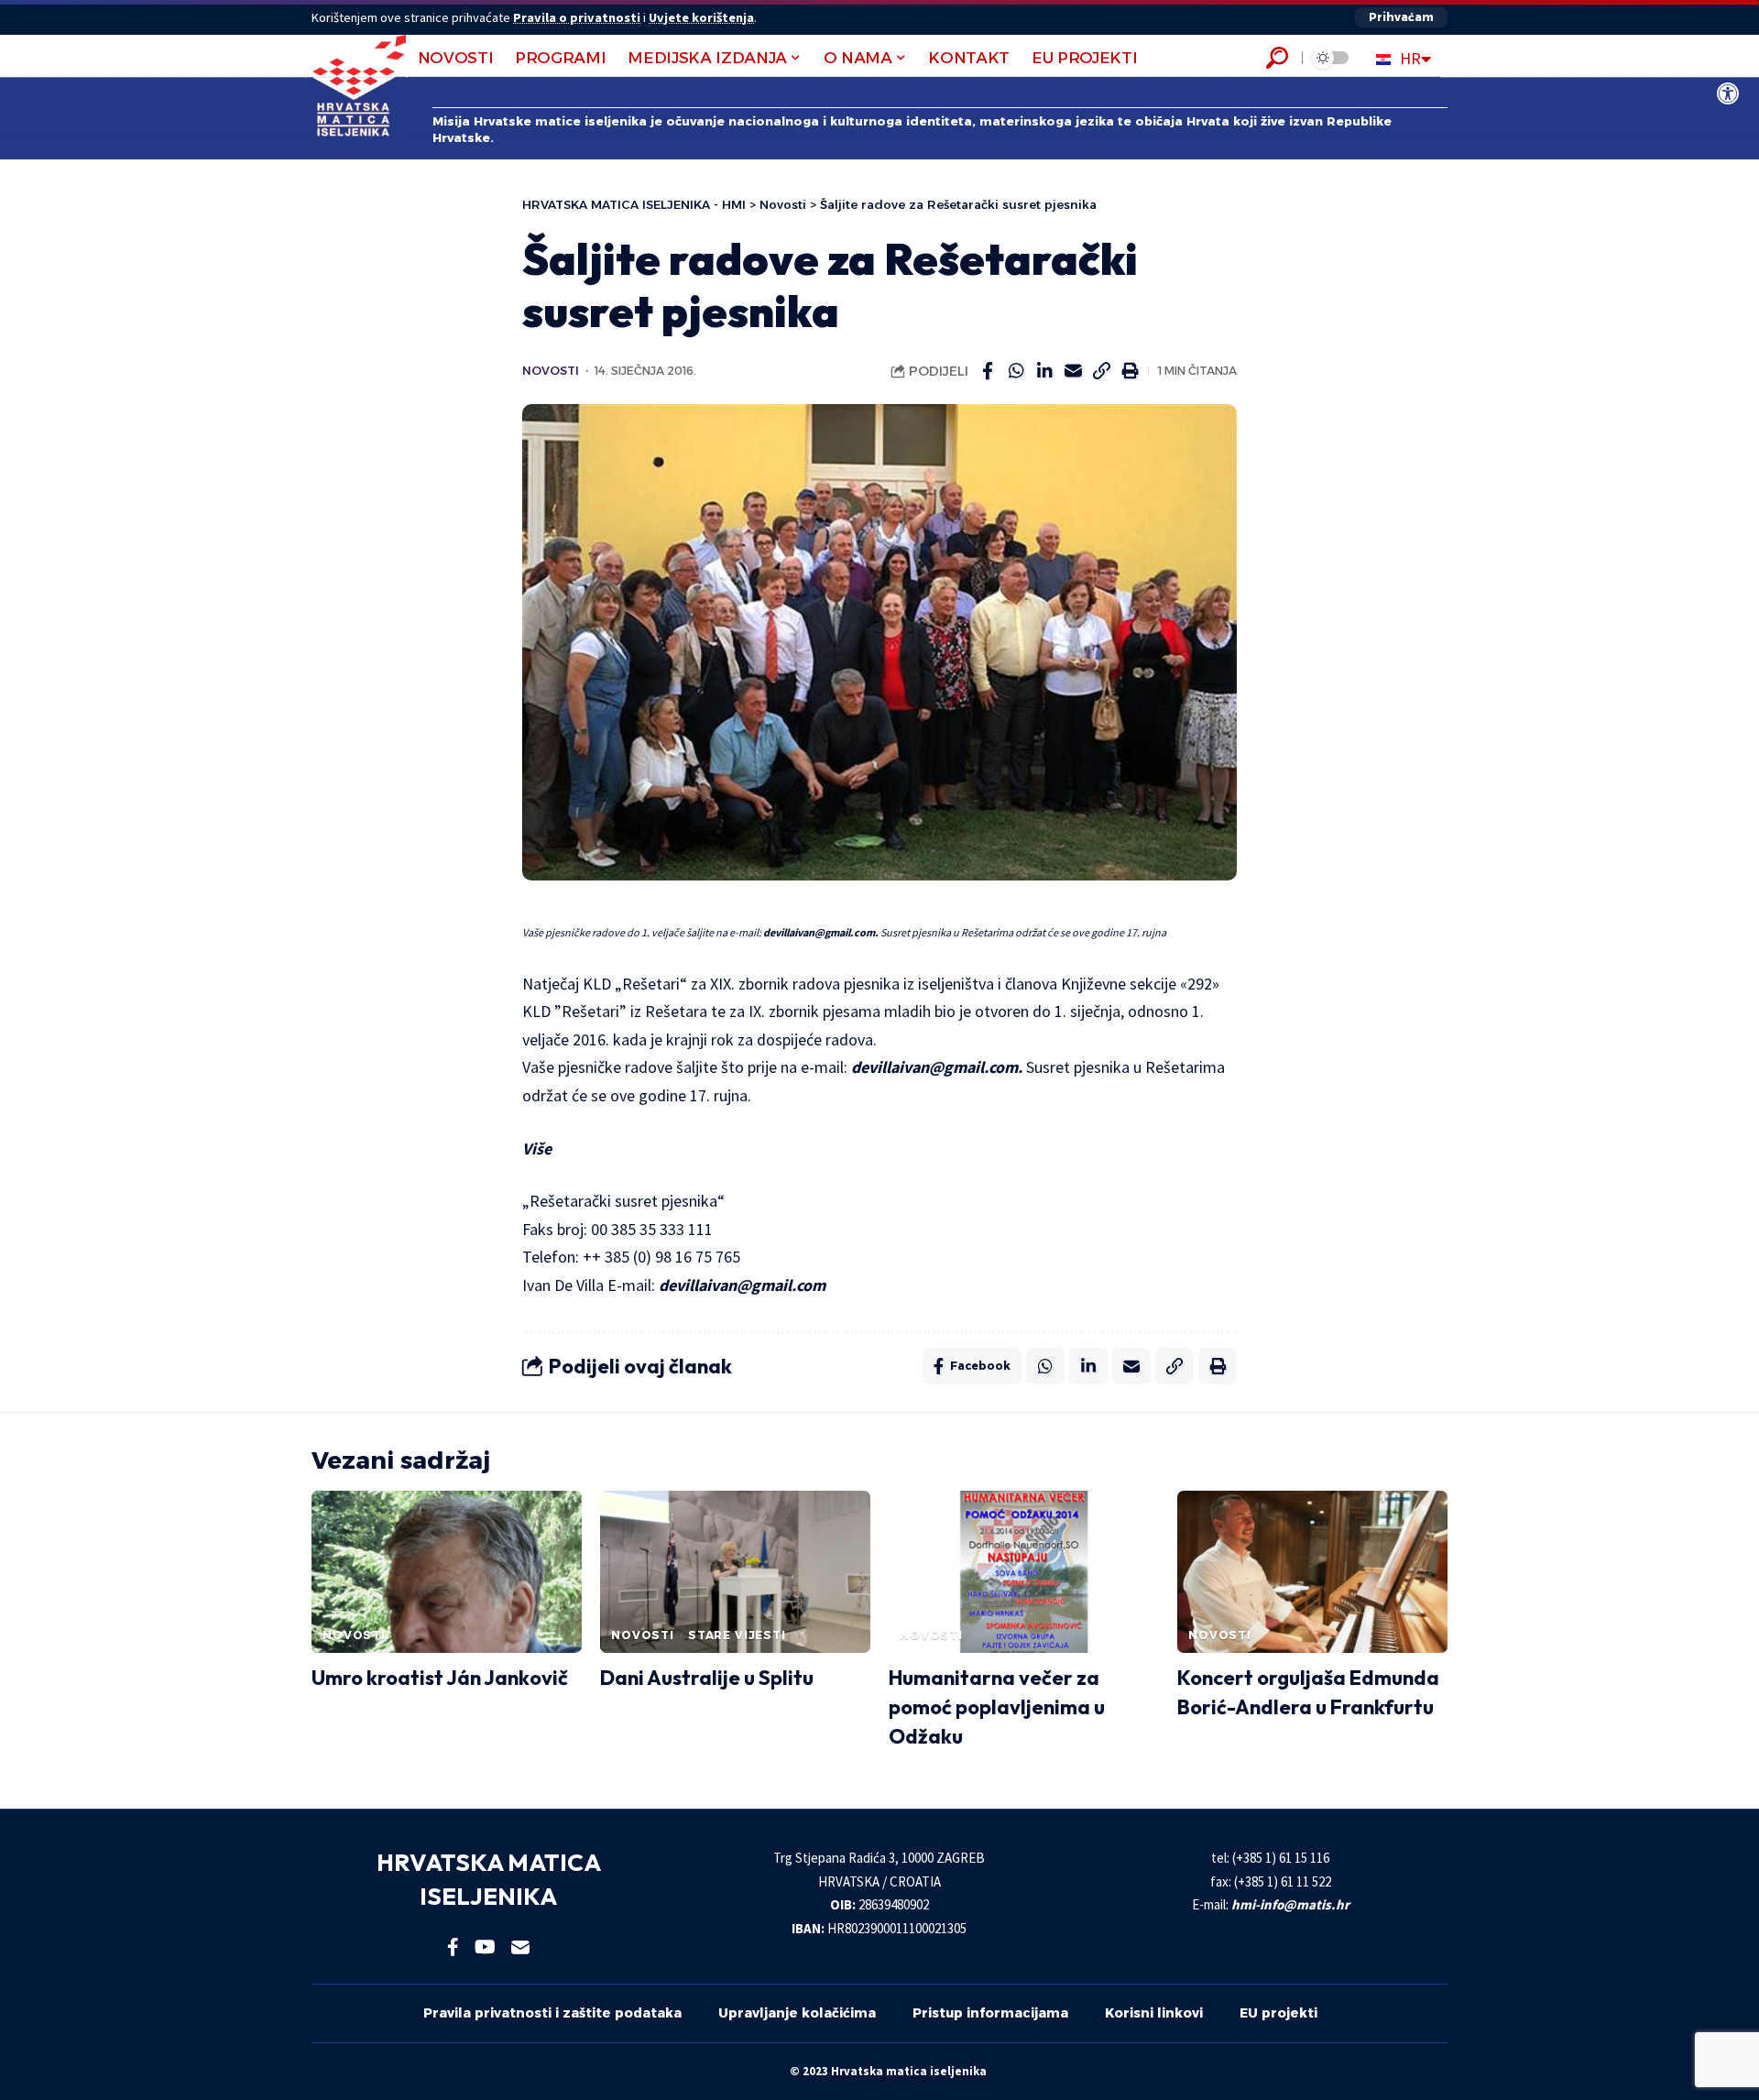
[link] (1728, 93)
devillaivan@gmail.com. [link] (821, 932)
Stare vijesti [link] (737, 1635)
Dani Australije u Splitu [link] (707, 1678)
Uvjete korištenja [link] (701, 17)
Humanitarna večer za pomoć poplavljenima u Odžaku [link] (997, 1707)
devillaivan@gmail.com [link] (742, 1285)
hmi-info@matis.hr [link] (1290, 1904)
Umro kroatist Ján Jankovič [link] (440, 1678)
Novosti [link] (551, 371)
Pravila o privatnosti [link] (577, 17)
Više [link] (537, 1148)
